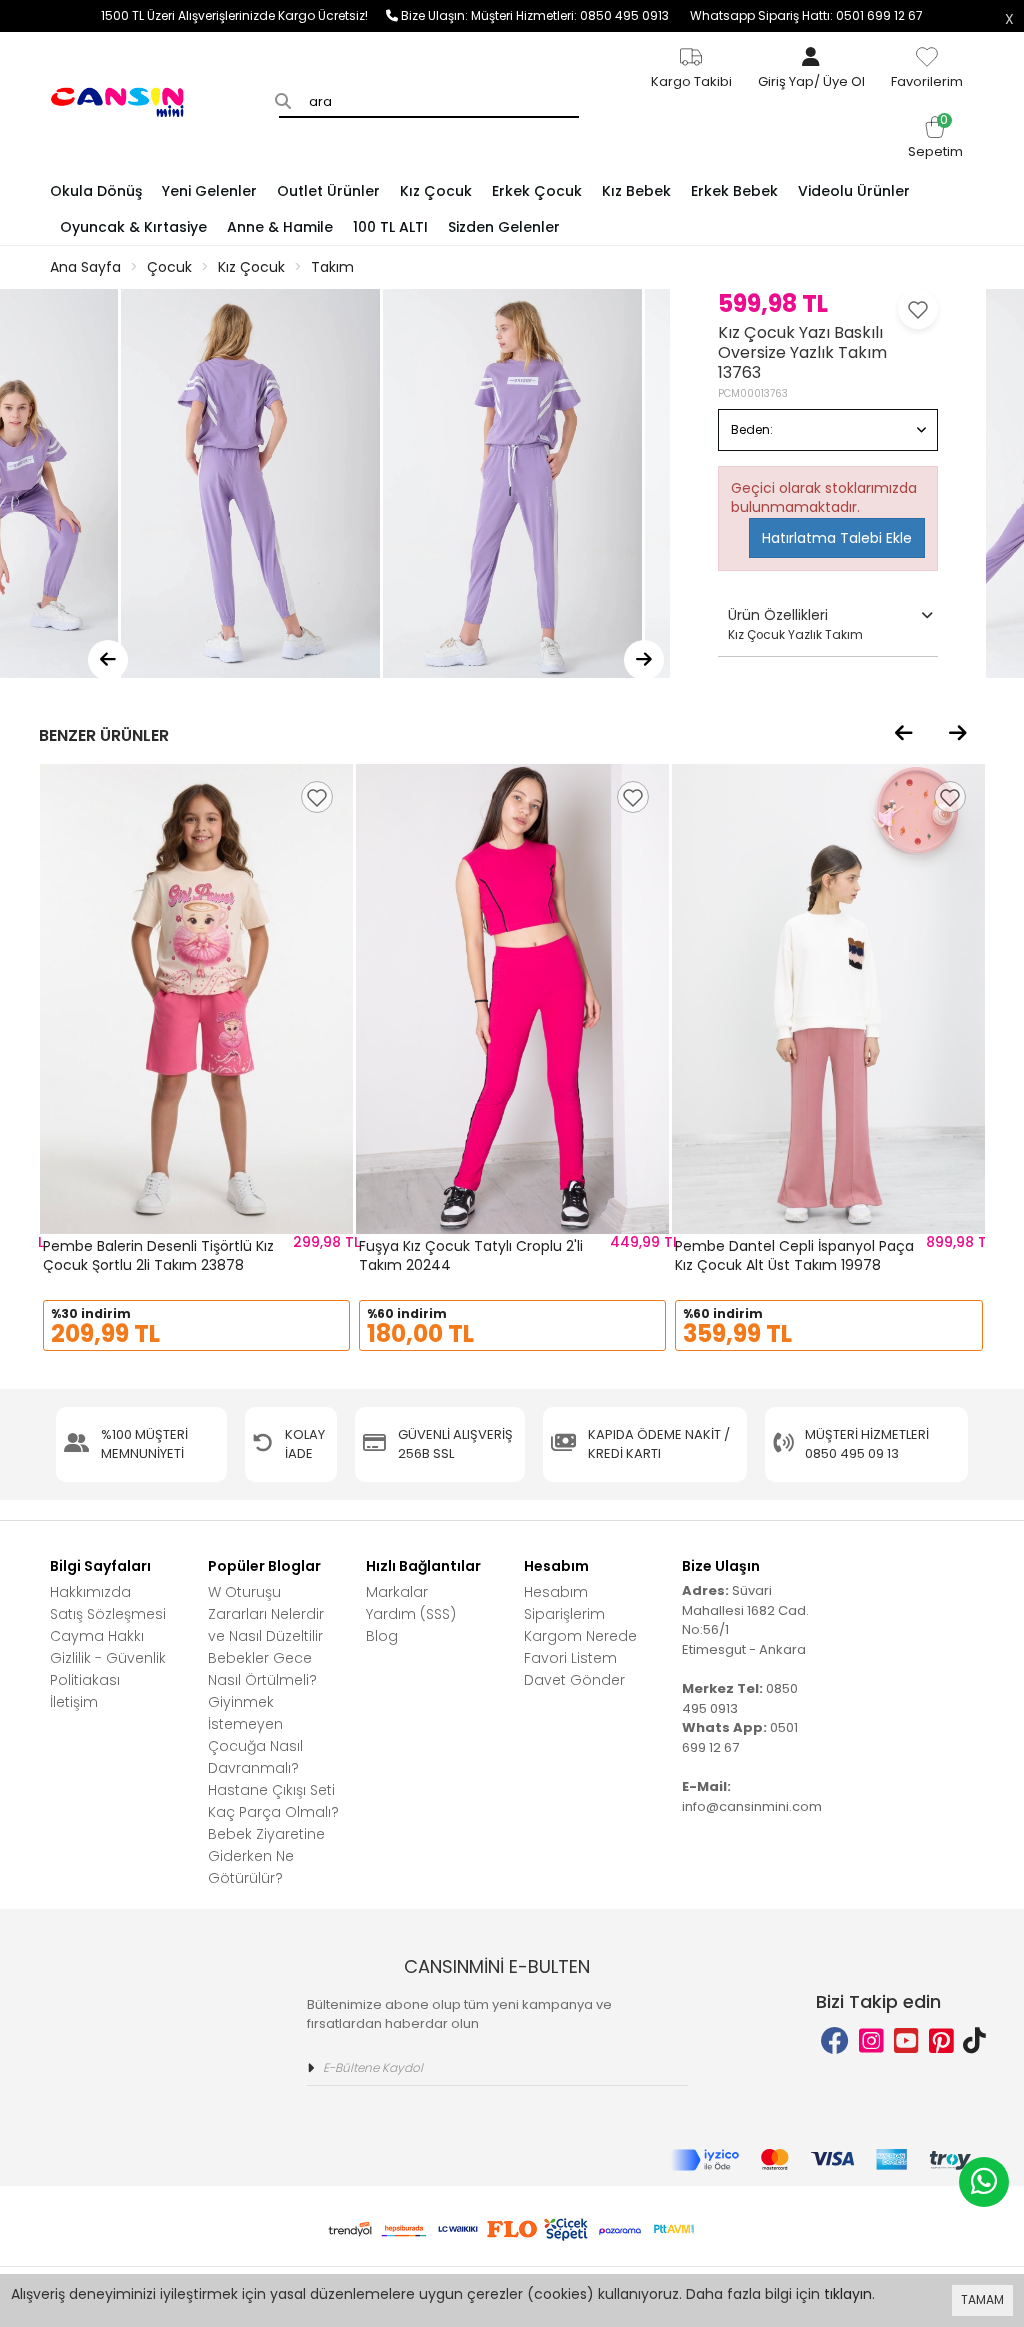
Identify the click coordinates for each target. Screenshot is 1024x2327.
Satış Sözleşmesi (108, 1614)
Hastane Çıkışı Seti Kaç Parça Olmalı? (273, 1801)
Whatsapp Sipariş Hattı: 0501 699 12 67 (806, 15)
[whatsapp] (984, 2182)
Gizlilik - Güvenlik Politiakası (108, 1669)
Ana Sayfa (85, 267)
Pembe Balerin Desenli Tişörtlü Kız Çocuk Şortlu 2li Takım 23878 (158, 1256)
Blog (382, 1636)
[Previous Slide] (108, 660)
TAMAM (982, 2299)
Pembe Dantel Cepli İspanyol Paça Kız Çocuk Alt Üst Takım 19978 (794, 1256)
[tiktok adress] (974, 2041)
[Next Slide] (644, 660)
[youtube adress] (906, 2041)
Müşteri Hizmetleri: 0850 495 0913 (580, 15)
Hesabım (556, 1592)
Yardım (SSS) (411, 1614)
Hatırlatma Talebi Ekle (837, 538)
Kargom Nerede (580, 1636)
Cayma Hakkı (97, 1636)
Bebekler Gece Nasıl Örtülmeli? (262, 1669)
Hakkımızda (90, 1592)
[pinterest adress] (941, 2041)
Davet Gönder (574, 1680)
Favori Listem (570, 1658)
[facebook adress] (835, 2041)
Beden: (752, 429)
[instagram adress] (871, 2041)
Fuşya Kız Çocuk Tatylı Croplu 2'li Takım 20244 (471, 1256)
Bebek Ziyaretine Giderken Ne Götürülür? (266, 1856)
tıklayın (848, 2294)
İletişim (74, 1702)
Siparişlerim (564, 1614)
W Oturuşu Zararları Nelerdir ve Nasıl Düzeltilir (266, 1614)
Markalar (397, 1592)
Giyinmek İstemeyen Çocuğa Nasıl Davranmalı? (255, 1735)
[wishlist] (317, 797)
